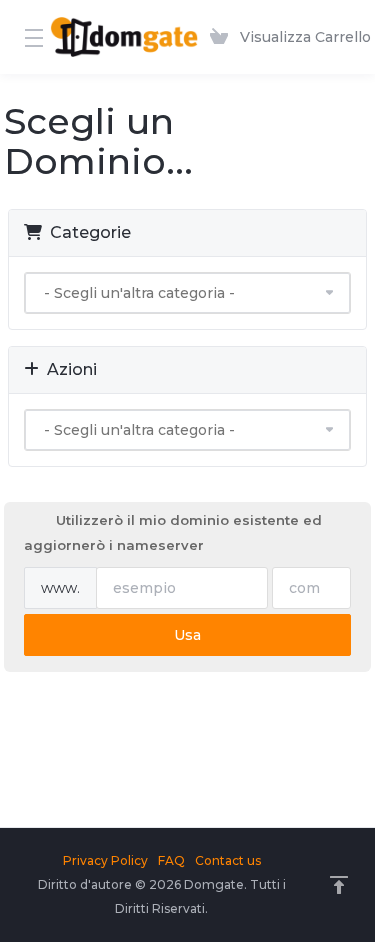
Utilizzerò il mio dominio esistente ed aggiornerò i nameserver (173, 532)
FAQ (171, 860)
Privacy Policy (105, 860)
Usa (187, 635)
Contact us (228, 860)
